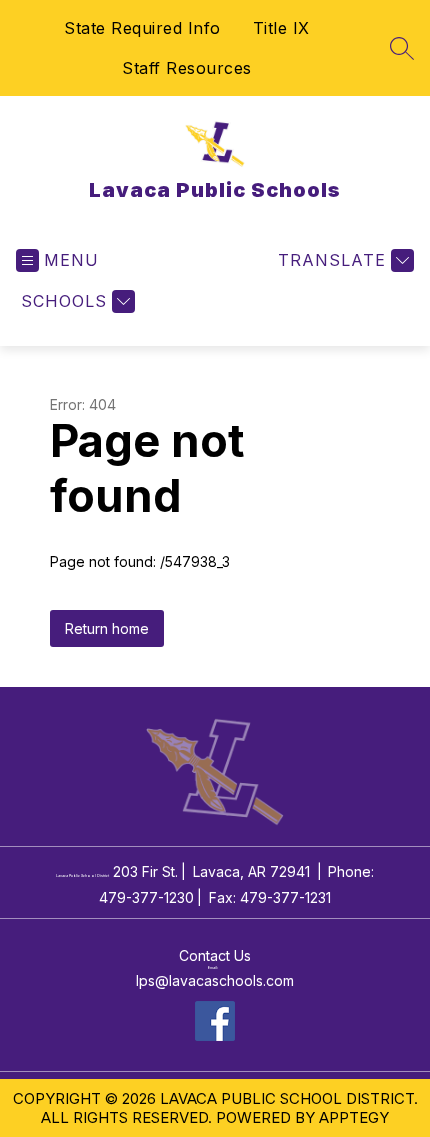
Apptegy (354, 1117)
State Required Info (142, 28)
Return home (107, 628)
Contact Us (215, 955)
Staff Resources (187, 68)
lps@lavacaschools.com (215, 980)
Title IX (281, 28)
